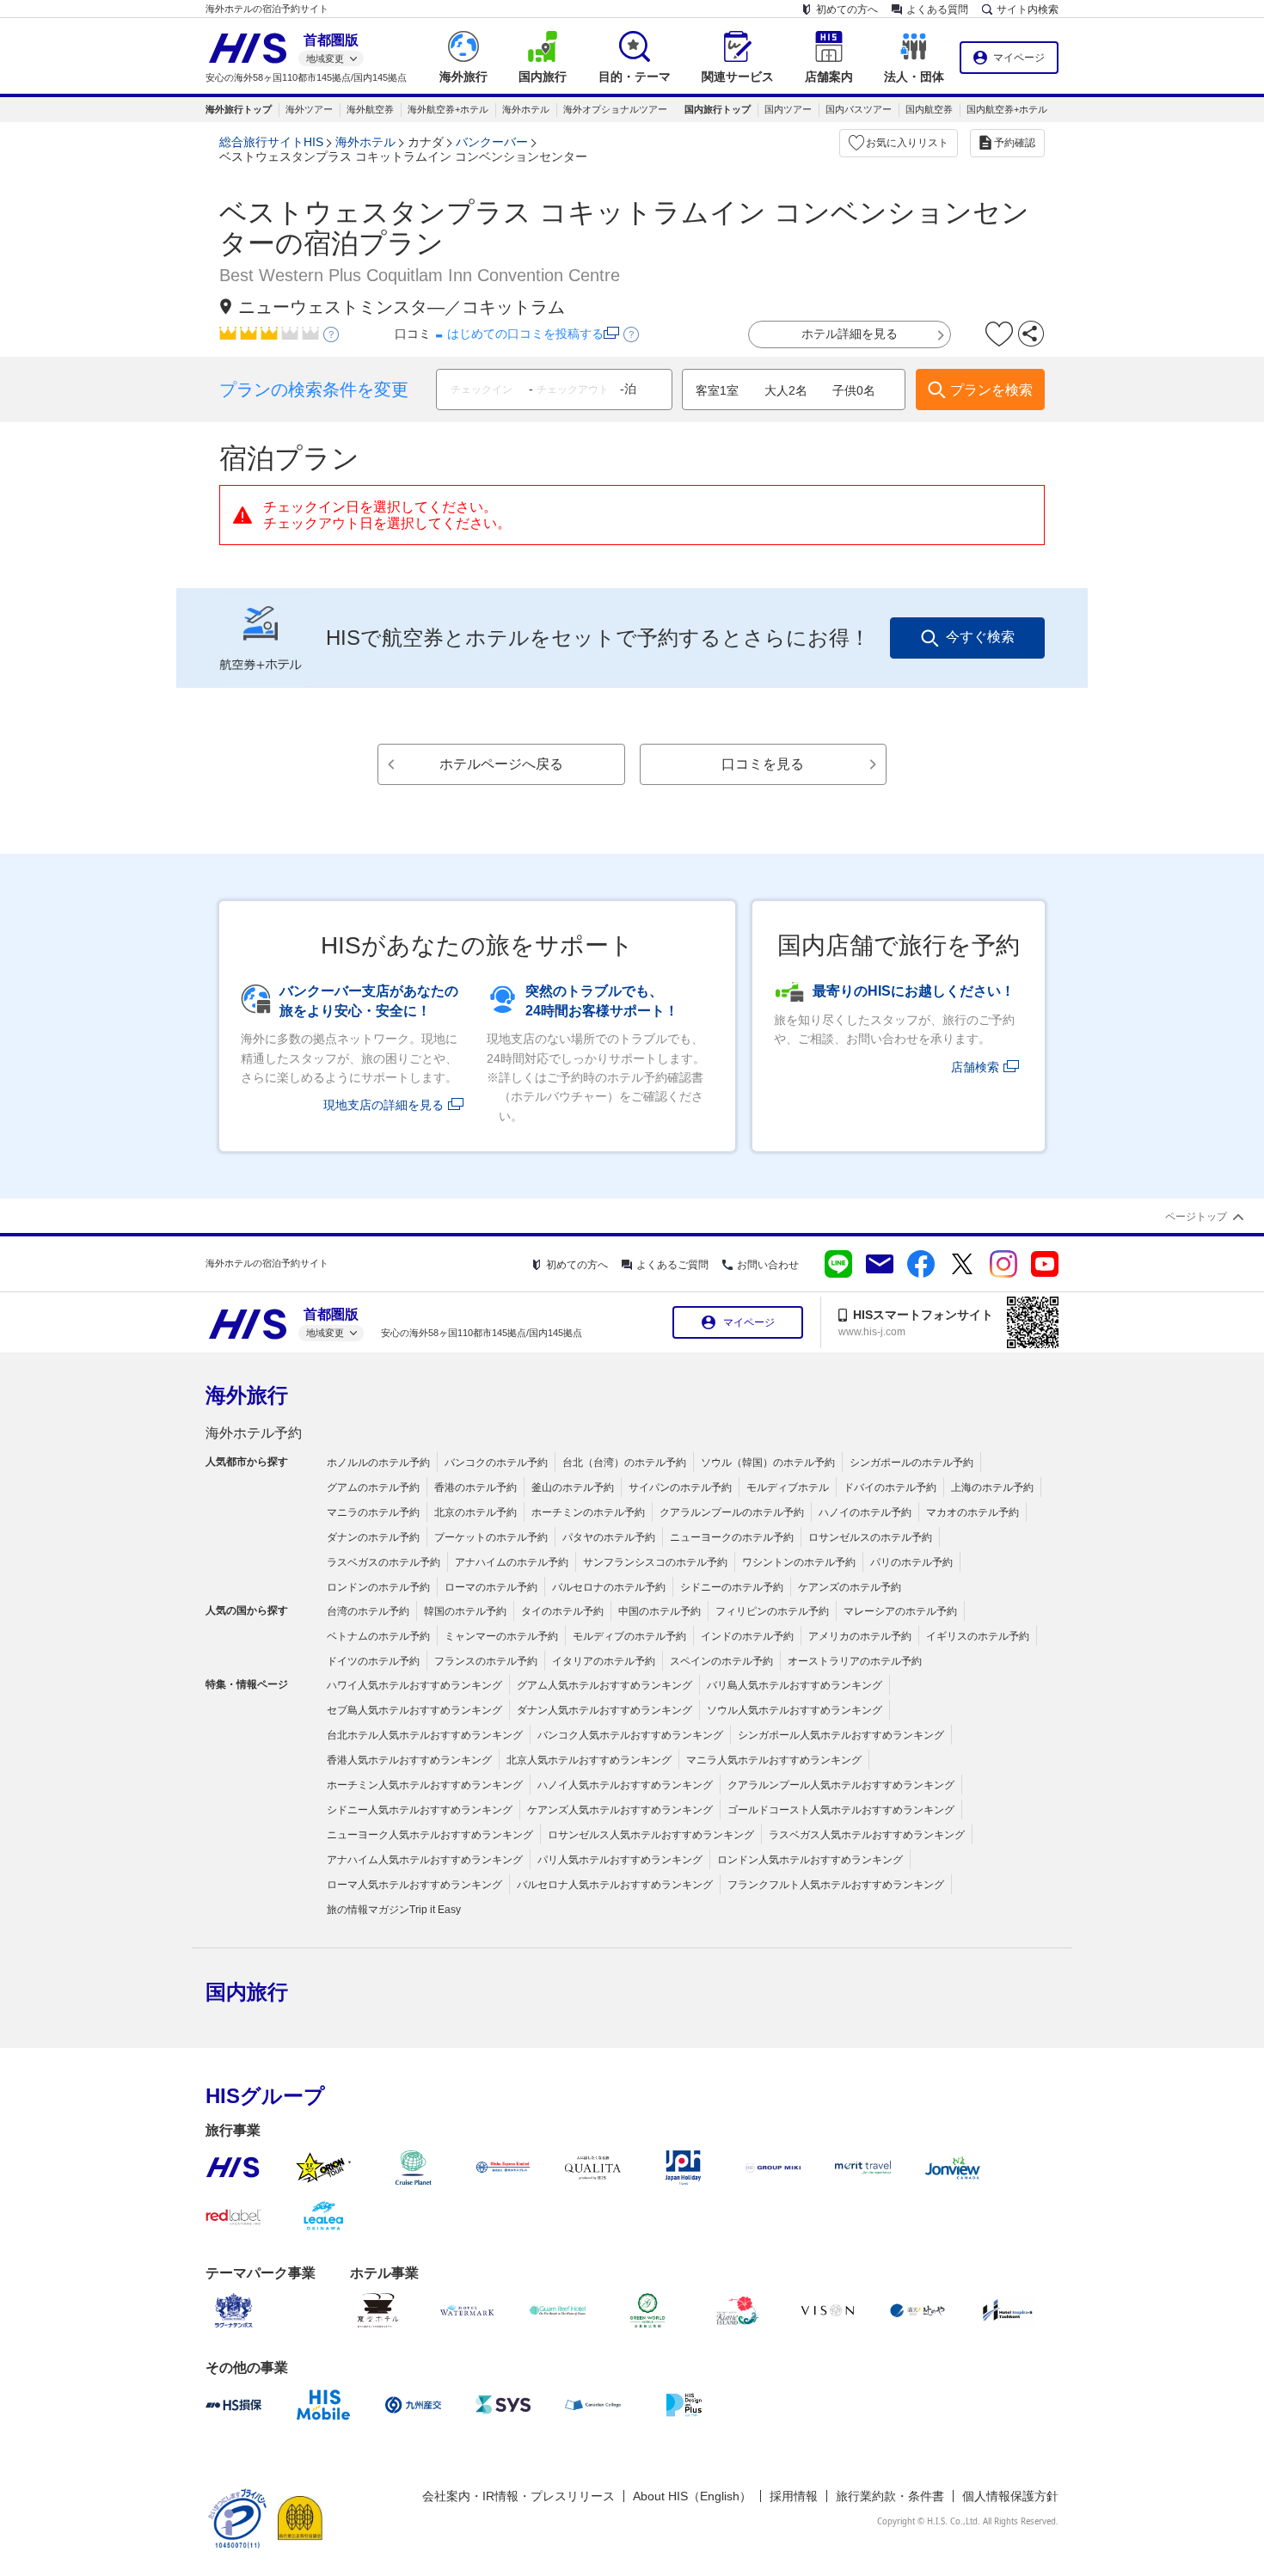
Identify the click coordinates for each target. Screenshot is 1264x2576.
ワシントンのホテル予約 (799, 1562)
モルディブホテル (788, 1487)
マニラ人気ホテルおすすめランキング (774, 1760)
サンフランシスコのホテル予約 (655, 1562)
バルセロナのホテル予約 (609, 1587)
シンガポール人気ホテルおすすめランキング (841, 1735)
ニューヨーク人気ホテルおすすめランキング (430, 1835)
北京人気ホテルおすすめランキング (589, 1760)
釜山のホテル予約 (573, 1487)
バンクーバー (492, 142)
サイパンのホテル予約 (680, 1487)
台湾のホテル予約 (368, 1611)
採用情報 (794, 2496)
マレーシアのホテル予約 (900, 1611)
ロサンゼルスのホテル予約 (870, 1537)
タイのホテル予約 (562, 1611)
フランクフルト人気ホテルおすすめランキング (836, 1885)
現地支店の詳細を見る (383, 1105)
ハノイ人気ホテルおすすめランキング (625, 1785)
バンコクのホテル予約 (496, 1463)
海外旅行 (247, 1395)
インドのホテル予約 (747, 1636)
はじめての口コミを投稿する (525, 334)
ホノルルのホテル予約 (378, 1463)
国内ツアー (788, 109)
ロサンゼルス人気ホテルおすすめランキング (651, 1835)
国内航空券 (929, 109)
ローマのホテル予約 (491, 1587)
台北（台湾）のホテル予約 (624, 1463)
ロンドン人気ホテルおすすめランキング (810, 1860)
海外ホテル (526, 109)
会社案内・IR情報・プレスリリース (518, 2496)
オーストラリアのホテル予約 (855, 1661)
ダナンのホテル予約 (373, 1537)
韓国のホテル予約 (465, 1611)
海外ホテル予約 (254, 1433)
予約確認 (1015, 143)
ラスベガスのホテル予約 (383, 1562)
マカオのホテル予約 (973, 1512)
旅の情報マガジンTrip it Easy (394, 1910)
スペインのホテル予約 (721, 1661)
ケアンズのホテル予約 (850, 1587)
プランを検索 (991, 390)
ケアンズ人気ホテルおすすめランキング (620, 1810)
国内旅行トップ (718, 109)
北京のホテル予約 (476, 1512)
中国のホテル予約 (660, 1611)
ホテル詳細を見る (850, 334)
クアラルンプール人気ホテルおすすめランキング (841, 1785)
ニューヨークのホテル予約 (732, 1537)
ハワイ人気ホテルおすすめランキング (414, 1685)
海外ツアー (309, 109)
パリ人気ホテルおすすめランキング (620, 1860)
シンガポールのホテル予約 (911, 1463)
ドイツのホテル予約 (373, 1661)
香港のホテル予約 (476, 1487)
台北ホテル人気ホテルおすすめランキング (425, 1735)
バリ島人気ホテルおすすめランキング (795, 1685)
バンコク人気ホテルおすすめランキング (630, 1735)
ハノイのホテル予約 (865, 1512)
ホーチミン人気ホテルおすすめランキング (425, 1785)
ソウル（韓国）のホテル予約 (768, 1463)
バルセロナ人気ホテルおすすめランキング (615, 1885)
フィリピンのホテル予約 (772, 1611)
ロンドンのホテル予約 (378, 1587)
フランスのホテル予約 (486, 1661)
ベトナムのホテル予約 (378, 1636)
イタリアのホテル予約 (604, 1661)
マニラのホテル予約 (373, 1512)
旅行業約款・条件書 (890, 2496)
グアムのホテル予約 (373, 1487)
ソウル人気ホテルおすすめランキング (795, 1710)
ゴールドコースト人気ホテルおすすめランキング (841, 1810)
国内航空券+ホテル (1007, 109)
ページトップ (1196, 1217)
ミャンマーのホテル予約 (501, 1636)
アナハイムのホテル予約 (512, 1562)
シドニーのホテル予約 (732, 1587)
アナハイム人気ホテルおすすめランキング (425, 1860)
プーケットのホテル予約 (491, 1537)
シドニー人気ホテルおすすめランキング (420, 1810)
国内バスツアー (859, 109)
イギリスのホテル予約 (978, 1636)
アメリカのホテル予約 (860, 1636)
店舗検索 (975, 1067)
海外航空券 (370, 109)
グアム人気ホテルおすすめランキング (604, 1685)
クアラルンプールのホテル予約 (732, 1512)
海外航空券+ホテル (448, 109)
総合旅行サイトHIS (271, 142)
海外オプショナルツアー (615, 109)
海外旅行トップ (239, 109)
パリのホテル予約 (911, 1562)
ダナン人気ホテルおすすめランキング (604, 1710)
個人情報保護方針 (1010, 2496)
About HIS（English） (692, 2496)
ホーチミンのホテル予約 (588, 1512)
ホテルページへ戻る (501, 764)
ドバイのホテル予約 (890, 1487)
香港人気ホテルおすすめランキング (409, 1760)
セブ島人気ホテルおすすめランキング (414, 1710)
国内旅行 (247, 1992)
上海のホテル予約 (992, 1487)
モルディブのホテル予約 (629, 1636)
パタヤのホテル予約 (609, 1537)
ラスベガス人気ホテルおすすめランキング (867, 1835)
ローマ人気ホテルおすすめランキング (414, 1885)
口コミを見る (763, 764)
